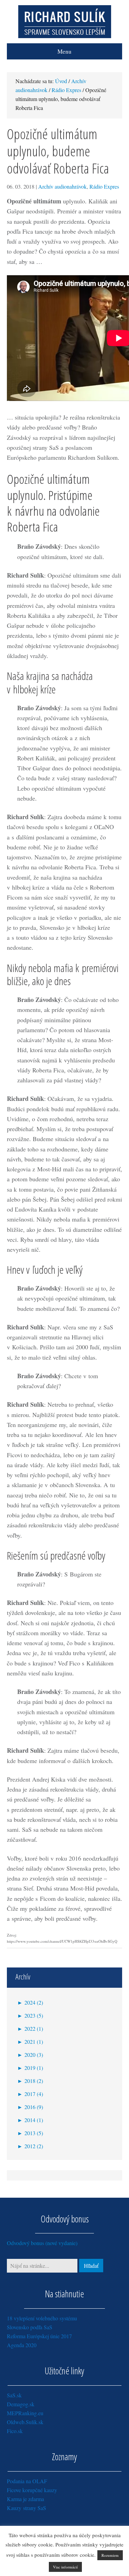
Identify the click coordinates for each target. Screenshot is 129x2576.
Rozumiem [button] (110, 2555)
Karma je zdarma (25, 2499)
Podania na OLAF (27, 2481)
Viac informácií (65, 2567)
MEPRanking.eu (25, 2413)
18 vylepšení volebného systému (42, 2318)
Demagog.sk (21, 2404)
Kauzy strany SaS (26, 2508)
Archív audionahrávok (62, 186)
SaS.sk (14, 2395)
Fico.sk (15, 2431)
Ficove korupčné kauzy (32, 2490)
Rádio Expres (104, 186)
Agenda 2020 (22, 2345)
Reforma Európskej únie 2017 (39, 2336)
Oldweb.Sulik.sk (25, 2422)
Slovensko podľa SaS (30, 2327)
